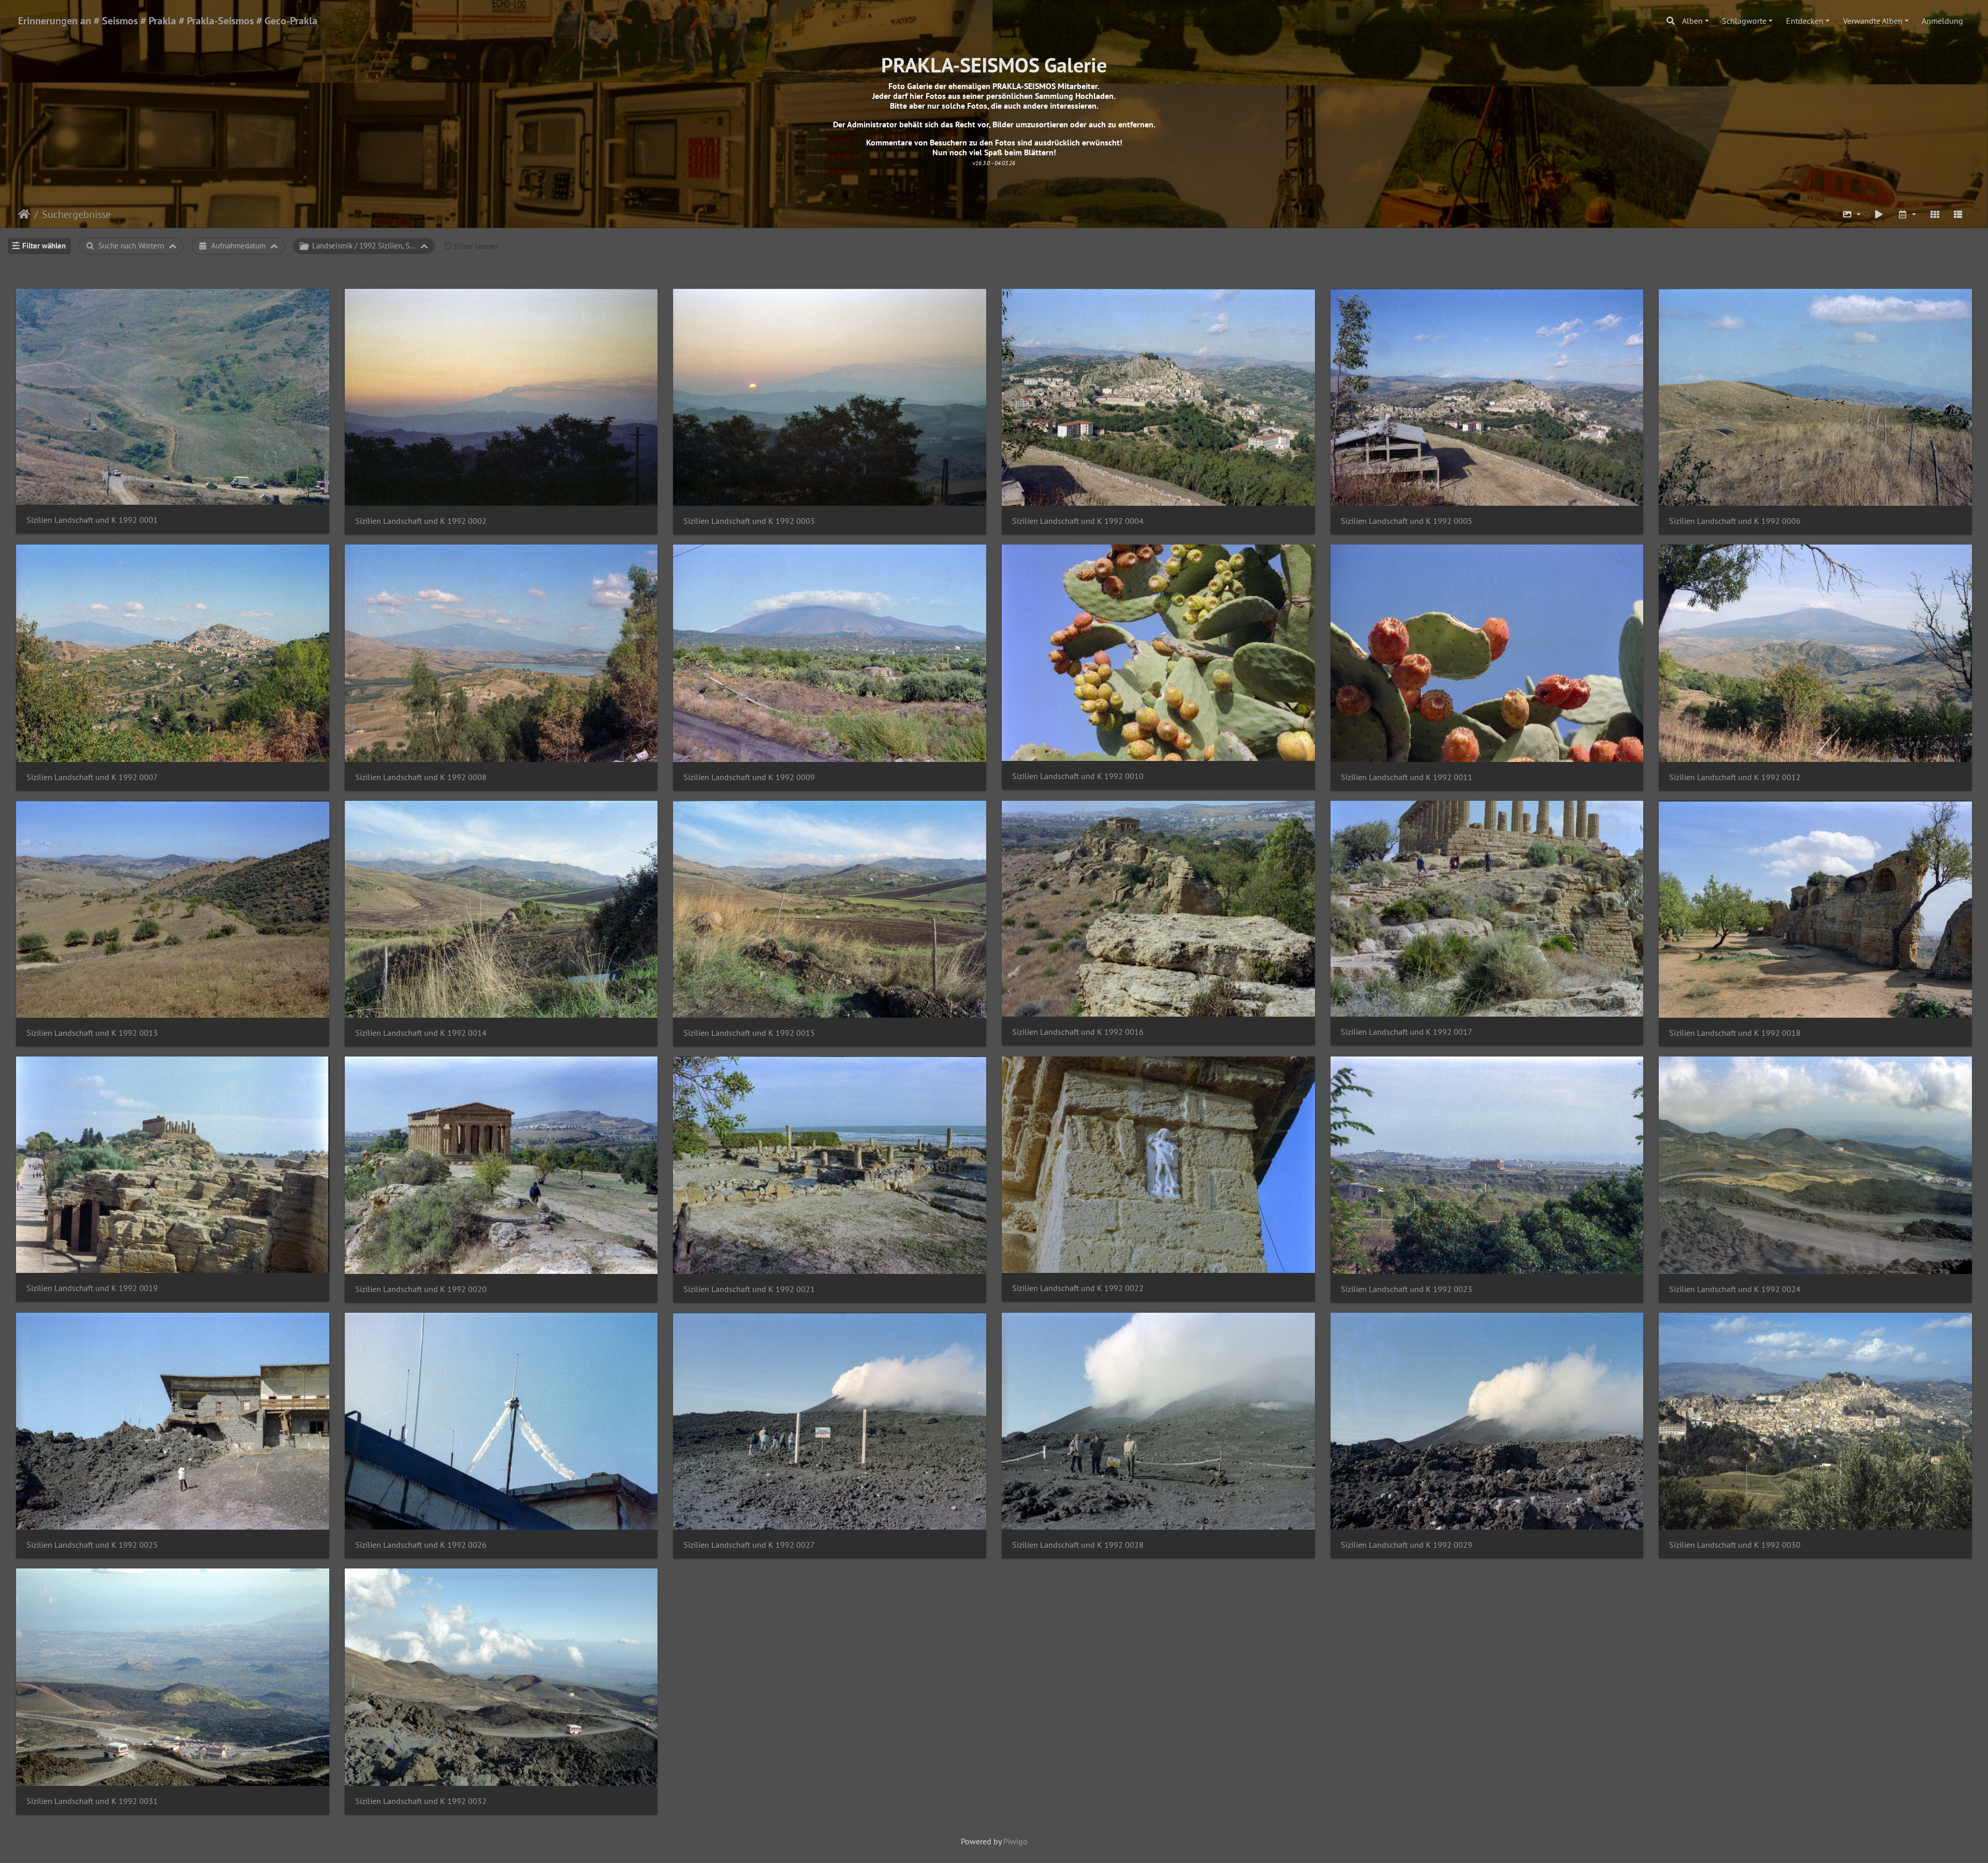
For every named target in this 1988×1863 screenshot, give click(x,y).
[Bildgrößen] (1851, 214)
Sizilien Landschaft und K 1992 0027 (749, 1545)
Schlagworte (1744, 21)
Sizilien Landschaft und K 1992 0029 (1407, 1545)
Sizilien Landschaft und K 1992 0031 (92, 1801)
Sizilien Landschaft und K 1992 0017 (1407, 1032)
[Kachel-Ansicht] (1935, 214)
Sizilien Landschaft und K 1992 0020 (421, 1289)
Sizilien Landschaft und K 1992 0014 (421, 1033)
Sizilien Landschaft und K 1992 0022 (1078, 1288)
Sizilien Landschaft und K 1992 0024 (1735, 1289)
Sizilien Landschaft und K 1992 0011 (1407, 777)
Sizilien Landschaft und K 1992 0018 (1735, 1033)
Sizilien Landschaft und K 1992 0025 (92, 1545)
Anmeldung (1942, 21)
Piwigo (1015, 1841)
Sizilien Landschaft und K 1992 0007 (92, 777)
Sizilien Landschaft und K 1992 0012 (1735, 777)
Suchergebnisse (76, 214)
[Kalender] (1907, 214)
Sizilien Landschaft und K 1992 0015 (749, 1033)
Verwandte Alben (1873, 21)
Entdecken (1805, 21)
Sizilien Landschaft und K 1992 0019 (92, 1288)
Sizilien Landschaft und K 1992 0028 (1078, 1545)
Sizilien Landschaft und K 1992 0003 (749, 521)
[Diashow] (1879, 214)
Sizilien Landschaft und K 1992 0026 (421, 1545)
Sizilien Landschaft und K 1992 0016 (1078, 1032)
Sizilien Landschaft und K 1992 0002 (421, 521)
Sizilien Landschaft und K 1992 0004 (1078, 521)
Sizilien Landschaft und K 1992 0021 (749, 1289)
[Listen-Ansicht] (1958, 214)
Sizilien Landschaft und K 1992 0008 (421, 777)
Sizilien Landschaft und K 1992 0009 (749, 777)
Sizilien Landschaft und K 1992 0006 (1735, 521)
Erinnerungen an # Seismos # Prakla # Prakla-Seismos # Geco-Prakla (168, 21)
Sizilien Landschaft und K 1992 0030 (1735, 1545)
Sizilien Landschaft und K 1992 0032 (421, 1801)
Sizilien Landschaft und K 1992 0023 (1407, 1289)
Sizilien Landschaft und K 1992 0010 (1078, 776)
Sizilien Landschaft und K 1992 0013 (92, 1033)
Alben (1692, 21)
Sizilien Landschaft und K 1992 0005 (1407, 521)
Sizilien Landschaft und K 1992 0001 (92, 520)
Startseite (24, 214)
